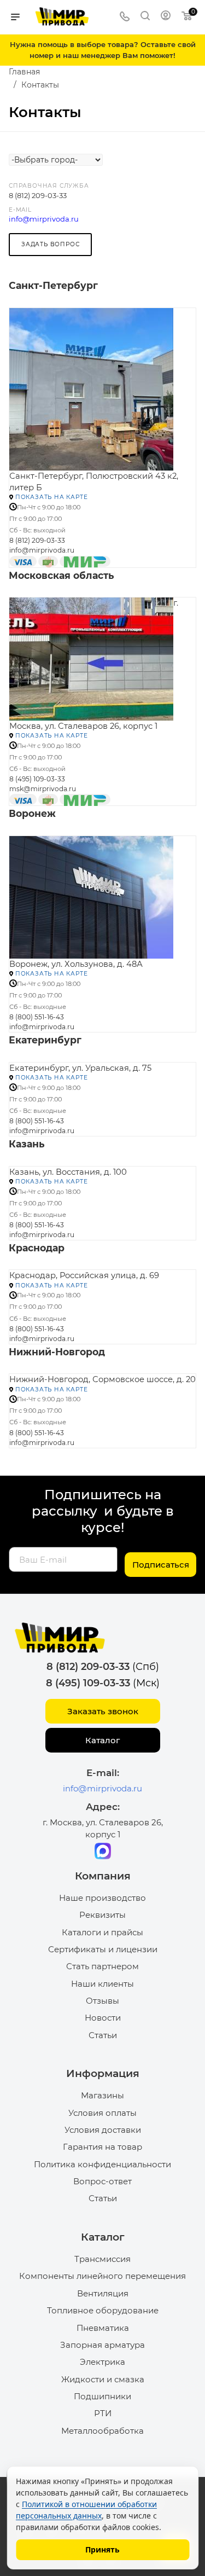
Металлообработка (102, 2431)
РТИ (103, 2413)
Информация (103, 2073)
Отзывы (102, 2001)
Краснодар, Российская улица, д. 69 (84, 1275)
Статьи (103, 2035)
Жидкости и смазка (103, 2379)
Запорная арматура (102, 2345)
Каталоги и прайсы (102, 1932)
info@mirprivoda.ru (44, 219)
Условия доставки (103, 2130)
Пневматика (103, 2328)
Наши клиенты (102, 1984)
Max (103, 1851)
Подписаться (161, 1565)
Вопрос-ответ (102, 2181)
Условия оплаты (102, 2113)
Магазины (102, 2095)
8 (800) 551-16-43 (37, 1017)
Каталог (102, 1740)
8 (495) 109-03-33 (37, 779)
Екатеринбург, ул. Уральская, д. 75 (80, 1068)
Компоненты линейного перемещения (102, 2276)
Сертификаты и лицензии (103, 1949)
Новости (103, 2018)
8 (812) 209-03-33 (38, 195)
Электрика (102, 2362)
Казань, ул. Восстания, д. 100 (68, 1172)
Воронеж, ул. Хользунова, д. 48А (76, 964)
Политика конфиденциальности (102, 2164)
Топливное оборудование (103, 2310)
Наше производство (102, 1898)
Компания (103, 1876)
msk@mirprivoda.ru (43, 789)
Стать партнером (102, 1966)
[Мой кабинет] (166, 17)
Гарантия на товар (102, 2147)
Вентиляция (103, 2293)
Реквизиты (102, 1915)
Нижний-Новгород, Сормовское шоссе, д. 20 (102, 1379)
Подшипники (102, 2396)
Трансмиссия (102, 2259)
